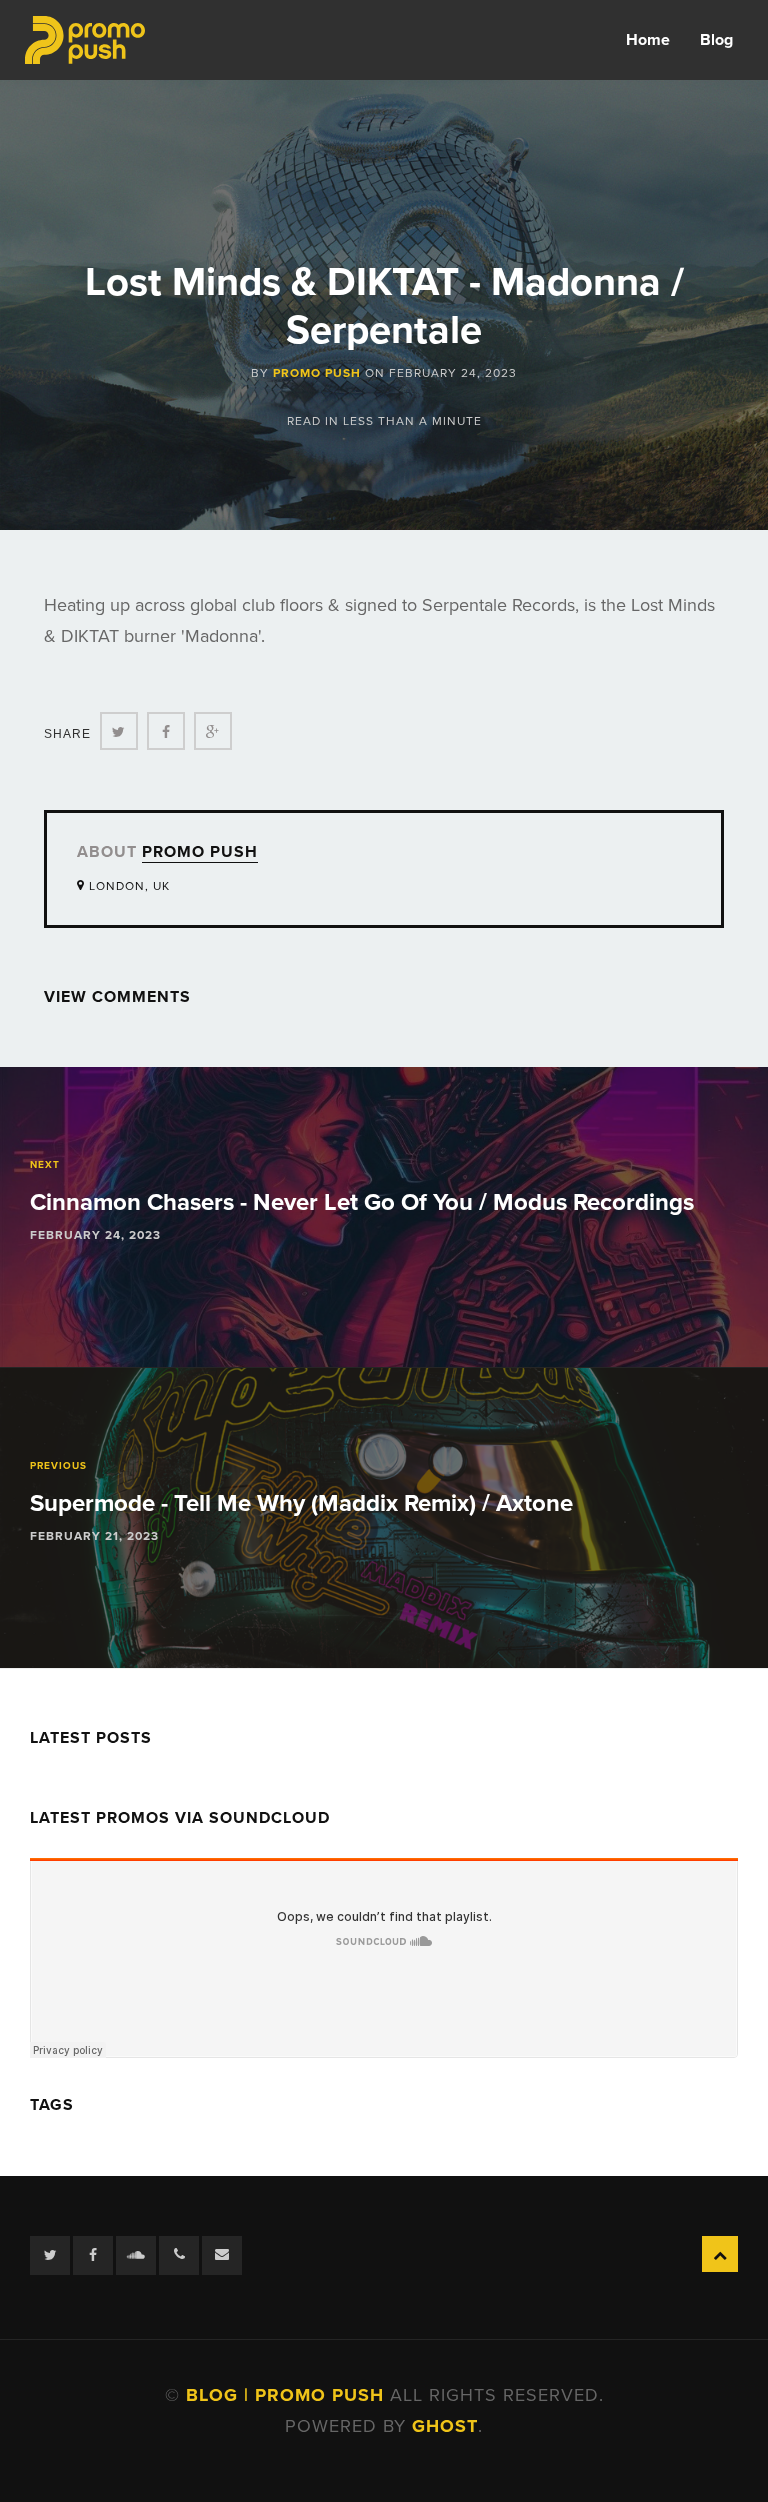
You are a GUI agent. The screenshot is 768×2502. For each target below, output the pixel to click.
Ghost (445, 2426)
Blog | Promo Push (288, 2395)
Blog (716, 40)
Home (648, 40)
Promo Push (317, 373)
